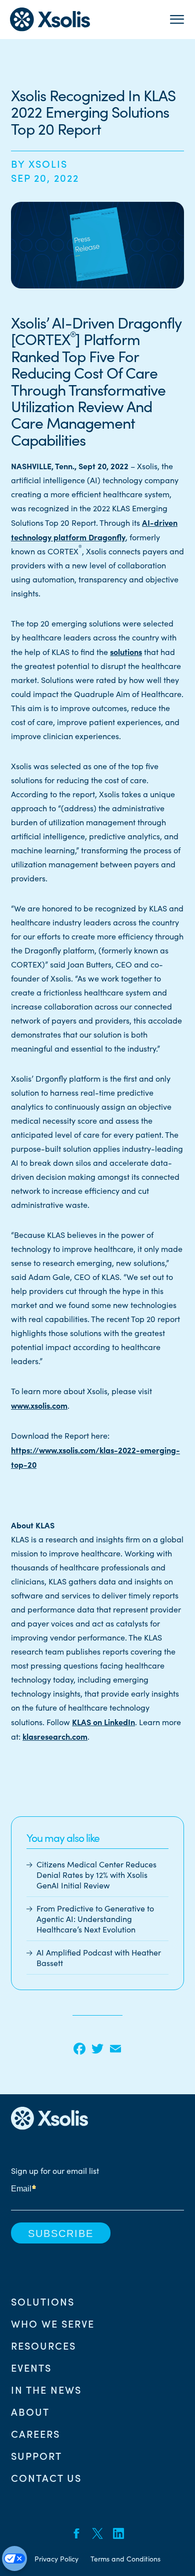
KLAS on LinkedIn (103, 1722)
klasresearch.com (55, 1736)
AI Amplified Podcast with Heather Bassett (99, 1958)
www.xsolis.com (39, 1405)
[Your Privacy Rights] (14, 2558)
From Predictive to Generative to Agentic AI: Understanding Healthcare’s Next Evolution (95, 1919)
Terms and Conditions (125, 2559)
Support (36, 2455)
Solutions (43, 2301)
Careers (35, 2433)
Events (31, 2367)
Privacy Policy (56, 2559)
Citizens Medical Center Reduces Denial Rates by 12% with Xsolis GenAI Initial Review (96, 1875)
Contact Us (46, 2477)
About (30, 2411)
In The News (46, 2389)
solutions (126, 652)
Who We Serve (53, 2323)
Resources (43, 2345)
